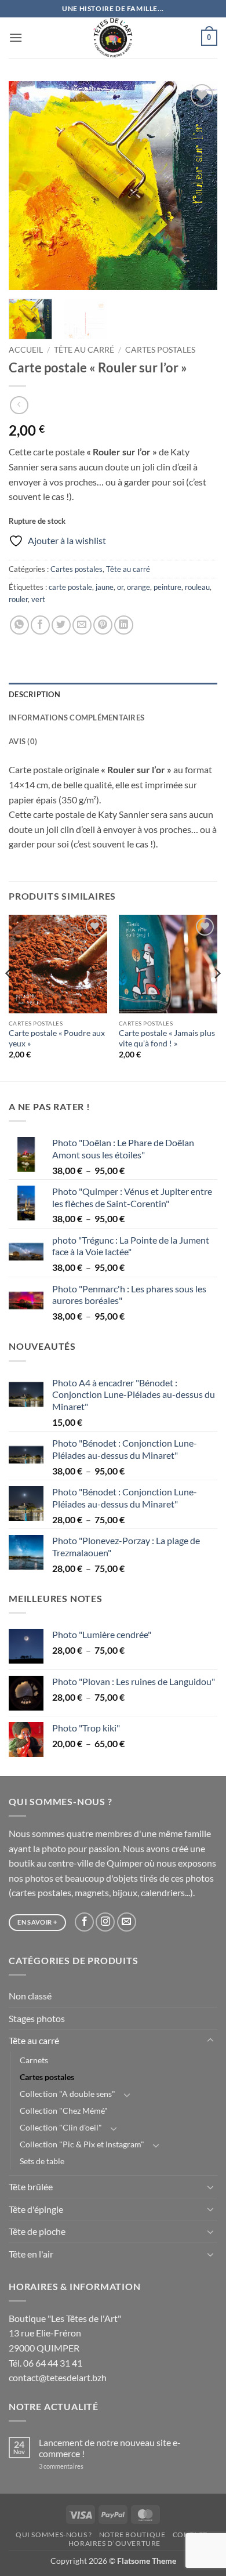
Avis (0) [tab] (23, 741)
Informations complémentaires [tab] (76, 718)
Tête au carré (84, 350)
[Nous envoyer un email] (127, 1922)
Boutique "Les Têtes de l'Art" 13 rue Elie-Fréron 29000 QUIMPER (65, 2333)
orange (138, 587)
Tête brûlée (31, 2186)
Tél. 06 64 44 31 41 (45, 2363)
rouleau (197, 587)
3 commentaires (76, 2466)
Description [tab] (34, 694)
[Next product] (19, 405)
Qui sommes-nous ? (54, 2535)
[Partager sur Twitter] (61, 625)
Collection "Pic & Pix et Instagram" (82, 2144)
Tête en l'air (31, 2254)
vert (38, 599)
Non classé (30, 1996)
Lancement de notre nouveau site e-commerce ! (110, 2448)
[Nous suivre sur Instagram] (105, 1922)
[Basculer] (210, 2041)
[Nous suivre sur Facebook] (84, 1922)
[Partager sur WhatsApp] (19, 625)
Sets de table (42, 2161)
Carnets (34, 2060)
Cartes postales (160, 350)
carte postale (70, 587)
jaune (105, 587)
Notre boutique (132, 2535)
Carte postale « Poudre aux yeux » (57, 1038)
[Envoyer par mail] (82, 625)
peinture (167, 587)
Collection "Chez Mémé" (64, 2111)
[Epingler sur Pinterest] (103, 625)
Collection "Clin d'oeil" (61, 2127)
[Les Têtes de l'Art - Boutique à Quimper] (113, 38)
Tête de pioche (37, 2231)
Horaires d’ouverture (114, 2543)
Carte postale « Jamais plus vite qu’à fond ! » (167, 1038)
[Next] (199, 186)
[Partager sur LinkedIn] (124, 625)
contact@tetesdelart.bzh (58, 2377)
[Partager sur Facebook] (40, 625)
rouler (18, 599)
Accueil (26, 350)
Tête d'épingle (36, 2209)
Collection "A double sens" (68, 2094)
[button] (16, 37)
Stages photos (37, 2018)
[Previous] (27, 186)
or (120, 587)
